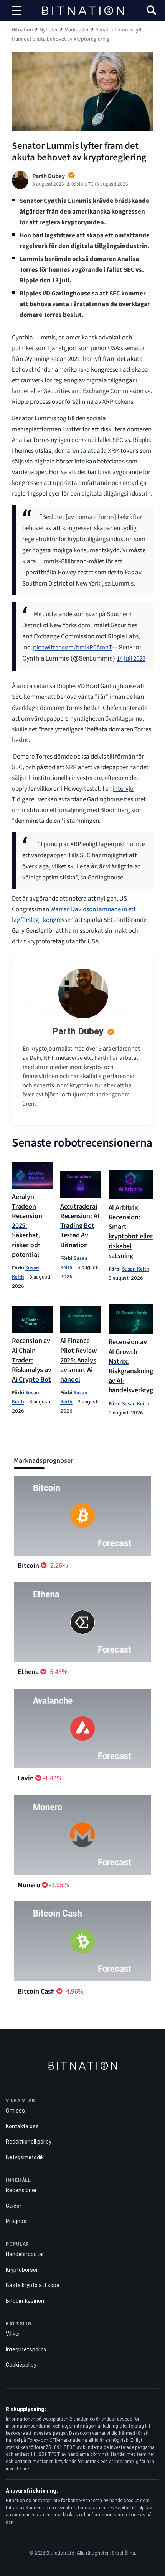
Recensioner (21, 2190)
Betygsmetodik (25, 2157)
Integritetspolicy (26, 2349)
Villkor (13, 2334)
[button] (151, 11)
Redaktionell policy (29, 2142)
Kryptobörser (22, 2270)
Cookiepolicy (21, 2365)
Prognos (16, 2221)
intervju (123, 789)
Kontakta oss (22, 2126)
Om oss (15, 2111)
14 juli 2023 (131, 659)
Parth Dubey (78, 1031)
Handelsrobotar (25, 2254)
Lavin (26, 1778)
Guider (14, 2206)
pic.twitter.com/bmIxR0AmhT (73, 648)
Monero (29, 1885)
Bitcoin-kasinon (25, 2301)
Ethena (28, 1672)
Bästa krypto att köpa (33, 2285)
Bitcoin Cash (36, 1991)
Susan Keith (136, 1269)
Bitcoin (28, 1565)
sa (83, 451)
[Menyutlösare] (17, 11)
